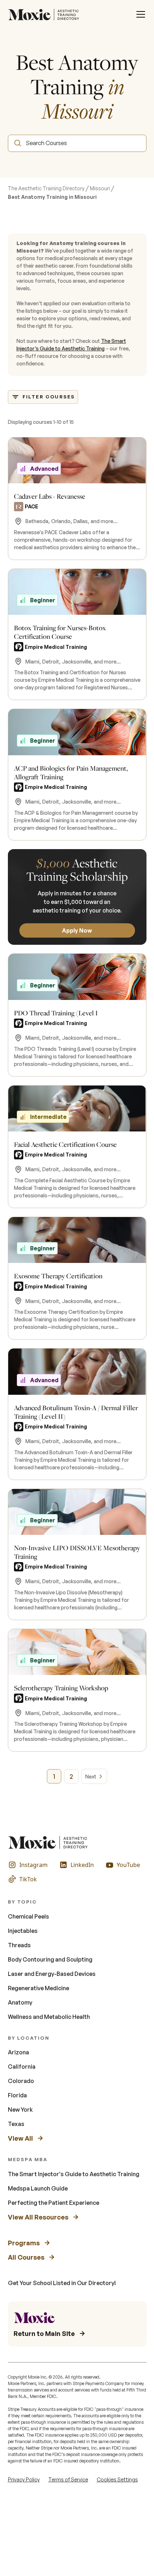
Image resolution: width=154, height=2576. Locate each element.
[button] (141, 14)
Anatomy (20, 2002)
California (22, 2067)
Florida (17, 2095)
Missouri (100, 188)
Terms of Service (68, 2479)
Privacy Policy (24, 2479)
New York (20, 2110)
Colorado (21, 2081)
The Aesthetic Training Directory (46, 188)
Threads (19, 1945)
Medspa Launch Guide (38, 2188)
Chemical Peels (28, 1916)
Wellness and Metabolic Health (49, 2017)
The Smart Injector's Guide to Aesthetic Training (74, 2174)
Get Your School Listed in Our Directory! (62, 2283)
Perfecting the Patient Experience (54, 2203)
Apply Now (77, 930)
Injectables (23, 1931)
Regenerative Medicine (38, 1988)
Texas (16, 2124)
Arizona (18, 2052)
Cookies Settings (117, 2479)
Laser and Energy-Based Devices (52, 1974)
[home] (45, 14)
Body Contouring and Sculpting (50, 1959)
